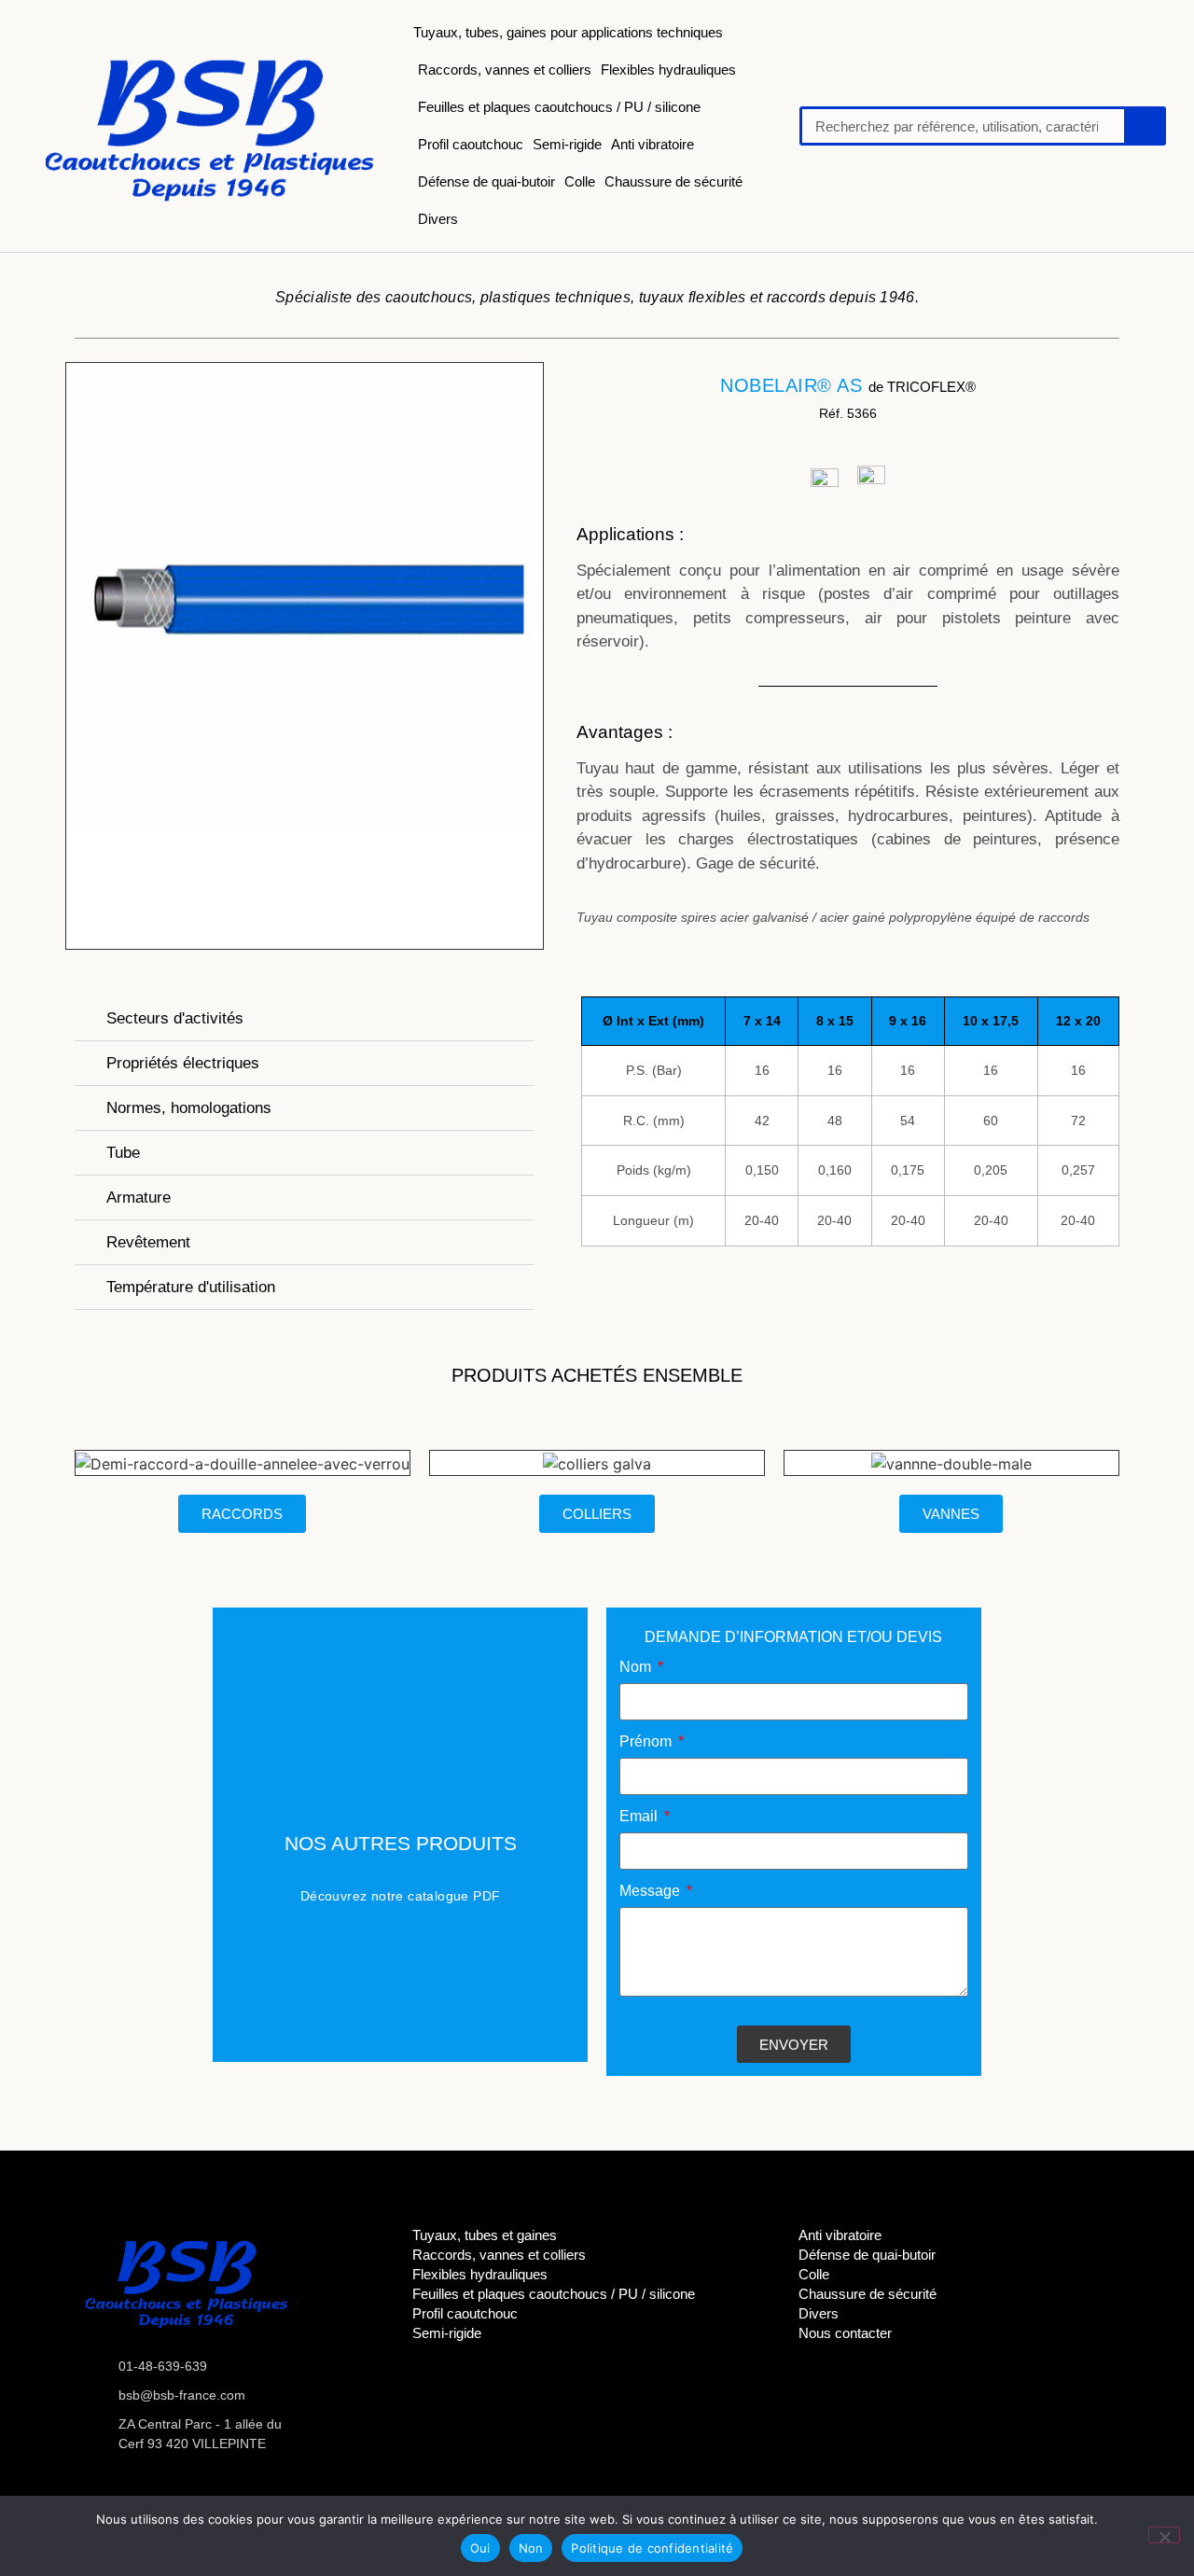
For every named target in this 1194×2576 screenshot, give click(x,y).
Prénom (647, 1742)
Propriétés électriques (183, 1063)
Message (652, 1891)
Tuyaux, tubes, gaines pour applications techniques (568, 32)
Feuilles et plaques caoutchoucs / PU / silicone (559, 107)
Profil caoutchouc (471, 144)
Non (531, 2548)
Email (640, 1817)
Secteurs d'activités (175, 1018)
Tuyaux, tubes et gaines (485, 2235)
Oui (480, 2548)
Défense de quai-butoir (486, 181)
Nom (637, 1667)
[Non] (1164, 2535)
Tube (123, 1153)
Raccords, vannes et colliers (505, 70)
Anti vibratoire (653, 144)
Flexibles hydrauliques (668, 70)
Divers (438, 219)
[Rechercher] (1144, 126)
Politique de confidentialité (652, 2548)
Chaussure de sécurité (673, 181)
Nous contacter (845, 2333)
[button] (305, 1019)
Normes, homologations (189, 1108)
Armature (139, 1197)
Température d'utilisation (191, 1287)
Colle (580, 181)
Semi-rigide (567, 144)
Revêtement (148, 1242)
